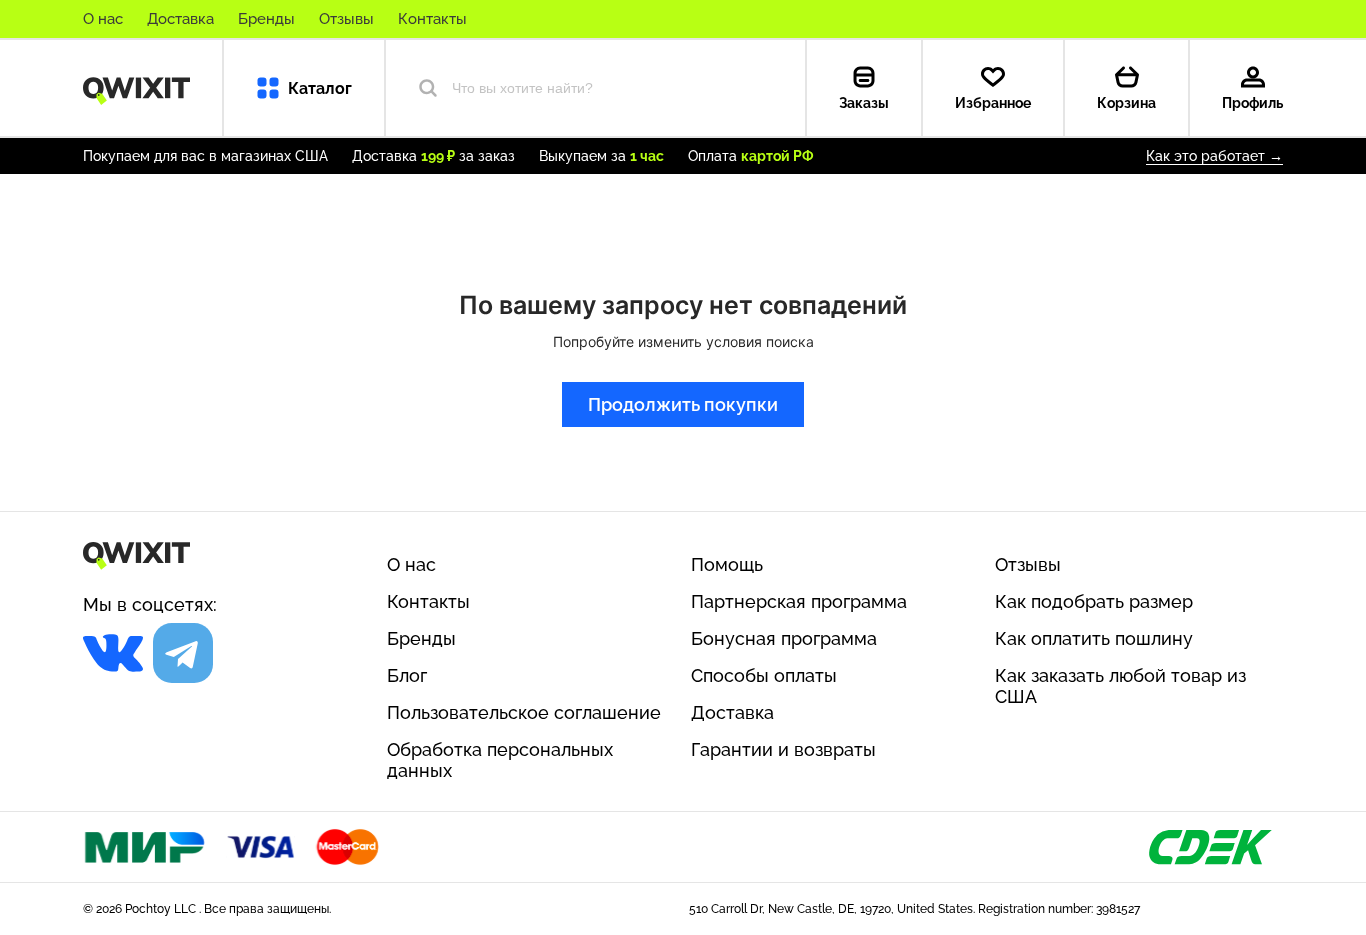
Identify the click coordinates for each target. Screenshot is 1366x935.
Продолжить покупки (683, 404)
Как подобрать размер (1094, 601)
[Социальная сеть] (113, 653)
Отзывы (346, 19)
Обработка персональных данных (500, 760)
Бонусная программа (784, 638)
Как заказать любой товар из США (1120, 686)
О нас (103, 19)
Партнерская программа (799, 601)
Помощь (727, 564)
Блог (407, 675)
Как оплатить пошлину (1094, 638)
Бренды (266, 19)
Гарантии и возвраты (783, 749)
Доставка (180, 19)
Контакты (432, 19)
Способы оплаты (764, 675)
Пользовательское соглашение (524, 712)
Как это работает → (1214, 156)
